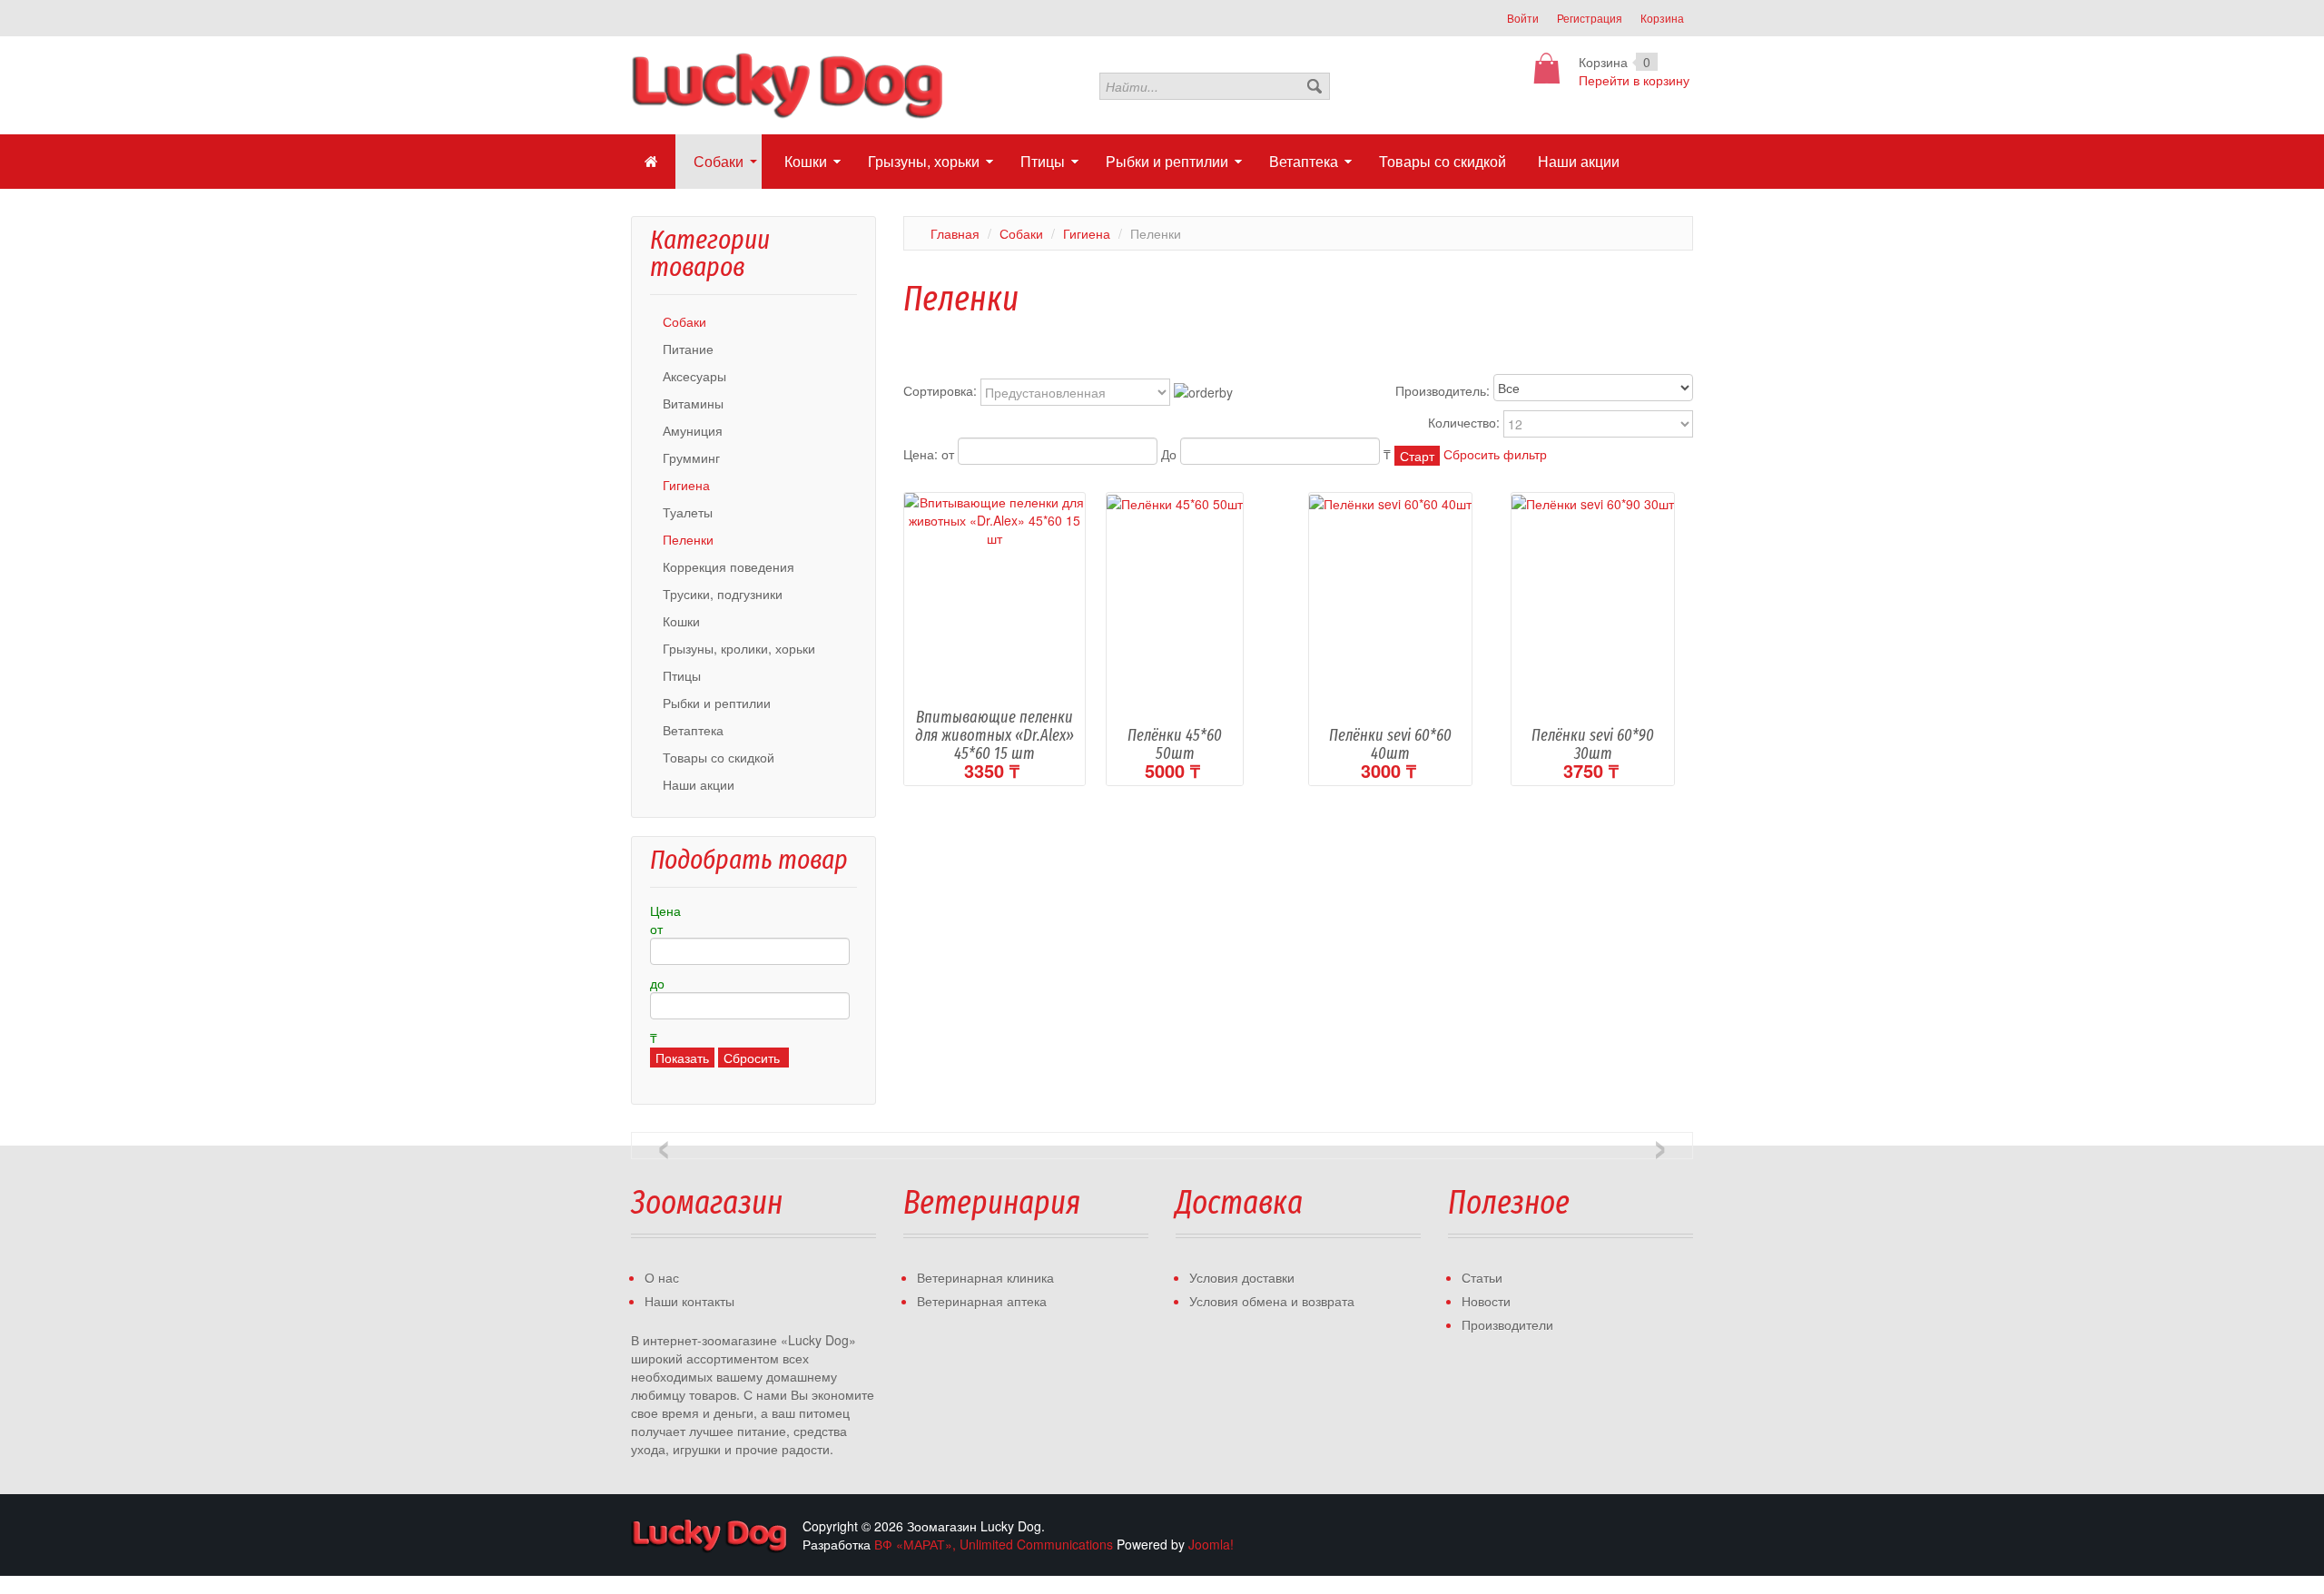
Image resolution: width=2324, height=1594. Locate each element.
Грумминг (691, 458)
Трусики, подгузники (723, 594)
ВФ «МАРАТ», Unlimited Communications (994, 1544)
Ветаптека (693, 730)
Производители (1507, 1324)
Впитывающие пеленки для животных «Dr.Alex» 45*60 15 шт (995, 735)
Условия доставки (1242, 1277)
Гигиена (686, 485)
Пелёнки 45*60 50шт (1175, 744)
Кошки (681, 621)
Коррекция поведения (729, 566)
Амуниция (693, 430)
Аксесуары (694, 376)
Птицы (682, 675)
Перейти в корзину (1634, 80)
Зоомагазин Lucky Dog (710, 1535)
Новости (1486, 1301)
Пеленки (688, 539)
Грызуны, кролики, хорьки (739, 648)
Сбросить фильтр (1495, 454)
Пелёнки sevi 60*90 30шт (1593, 744)
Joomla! (1211, 1544)
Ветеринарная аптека (982, 1301)
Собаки (684, 321)
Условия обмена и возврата (1272, 1301)
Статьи (1482, 1277)
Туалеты (688, 512)
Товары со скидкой (719, 757)
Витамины (693, 403)
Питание (688, 349)
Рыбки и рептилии (717, 703)
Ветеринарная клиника (985, 1277)
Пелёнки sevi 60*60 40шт (1390, 744)
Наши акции (699, 784)
